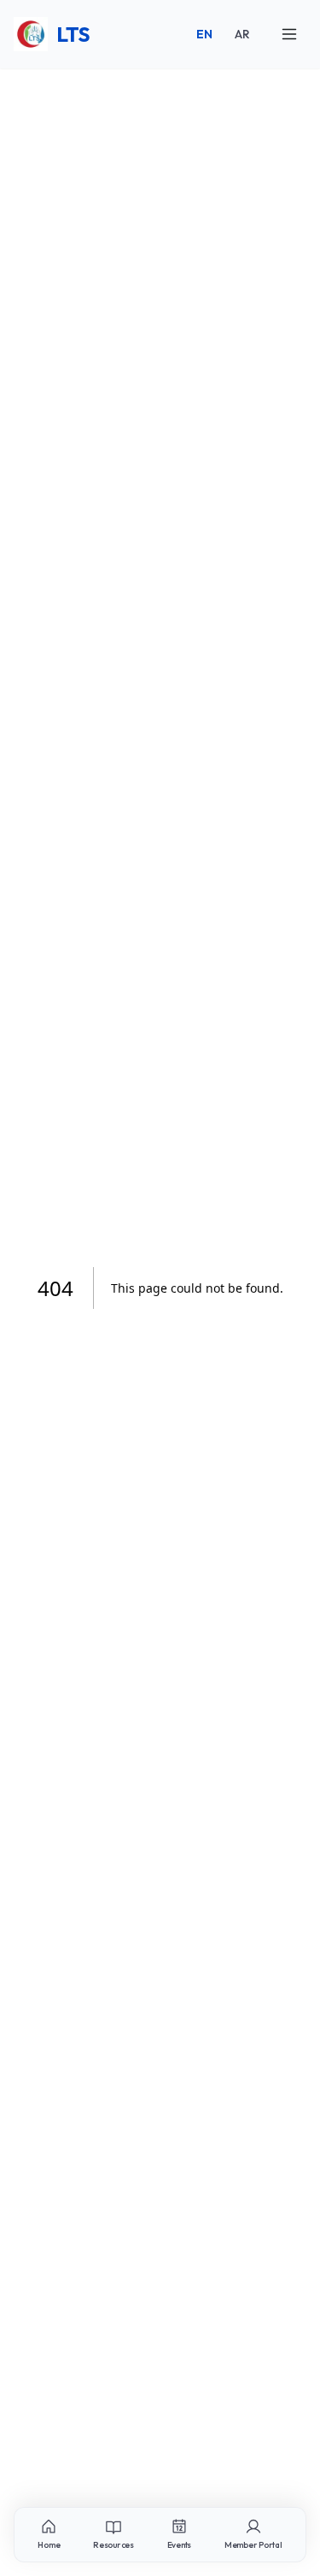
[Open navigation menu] (289, 34)
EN (204, 34)
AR (242, 34)
